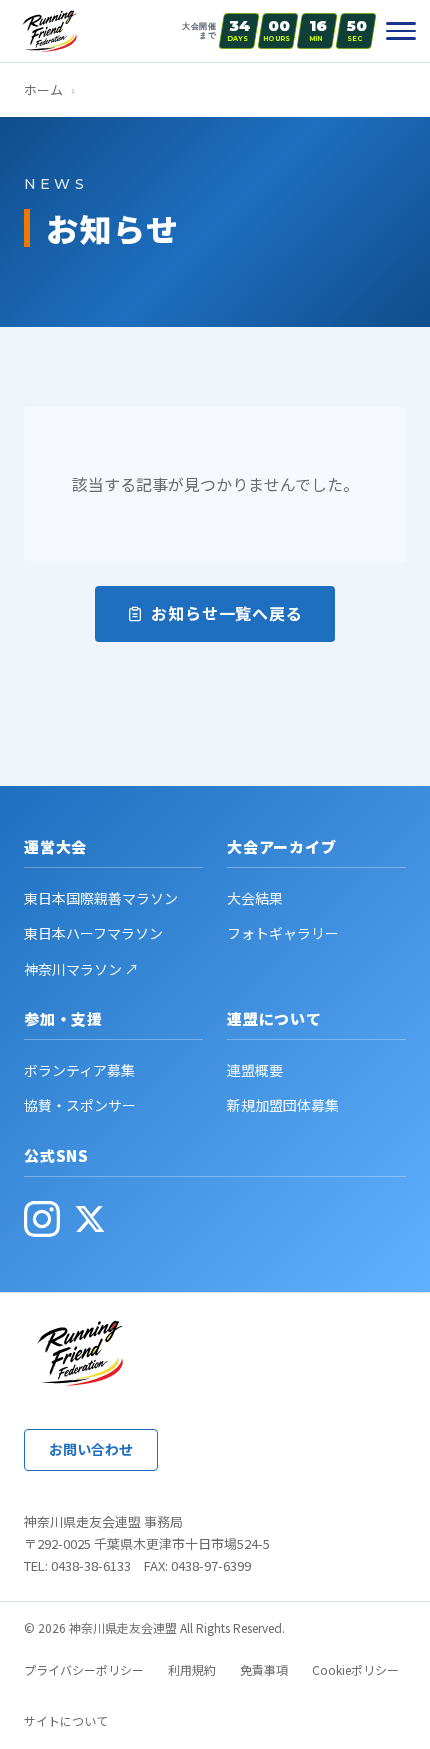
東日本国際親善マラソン (101, 898)
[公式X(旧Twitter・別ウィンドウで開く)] (90, 1219)
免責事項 (264, 1669)
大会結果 (255, 898)
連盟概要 (255, 1070)
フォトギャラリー (283, 933)
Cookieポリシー (355, 1669)
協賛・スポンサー (80, 1105)
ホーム (43, 89)
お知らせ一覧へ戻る (226, 613)
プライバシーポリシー (84, 1669)
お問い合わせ (91, 1449)
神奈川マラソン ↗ (81, 969)
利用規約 (192, 1669)
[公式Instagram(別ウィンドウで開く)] (42, 1219)
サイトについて (66, 1720)
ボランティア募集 (79, 1070)
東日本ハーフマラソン (93, 933)
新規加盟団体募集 (283, 1105)
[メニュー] (401, 31)
